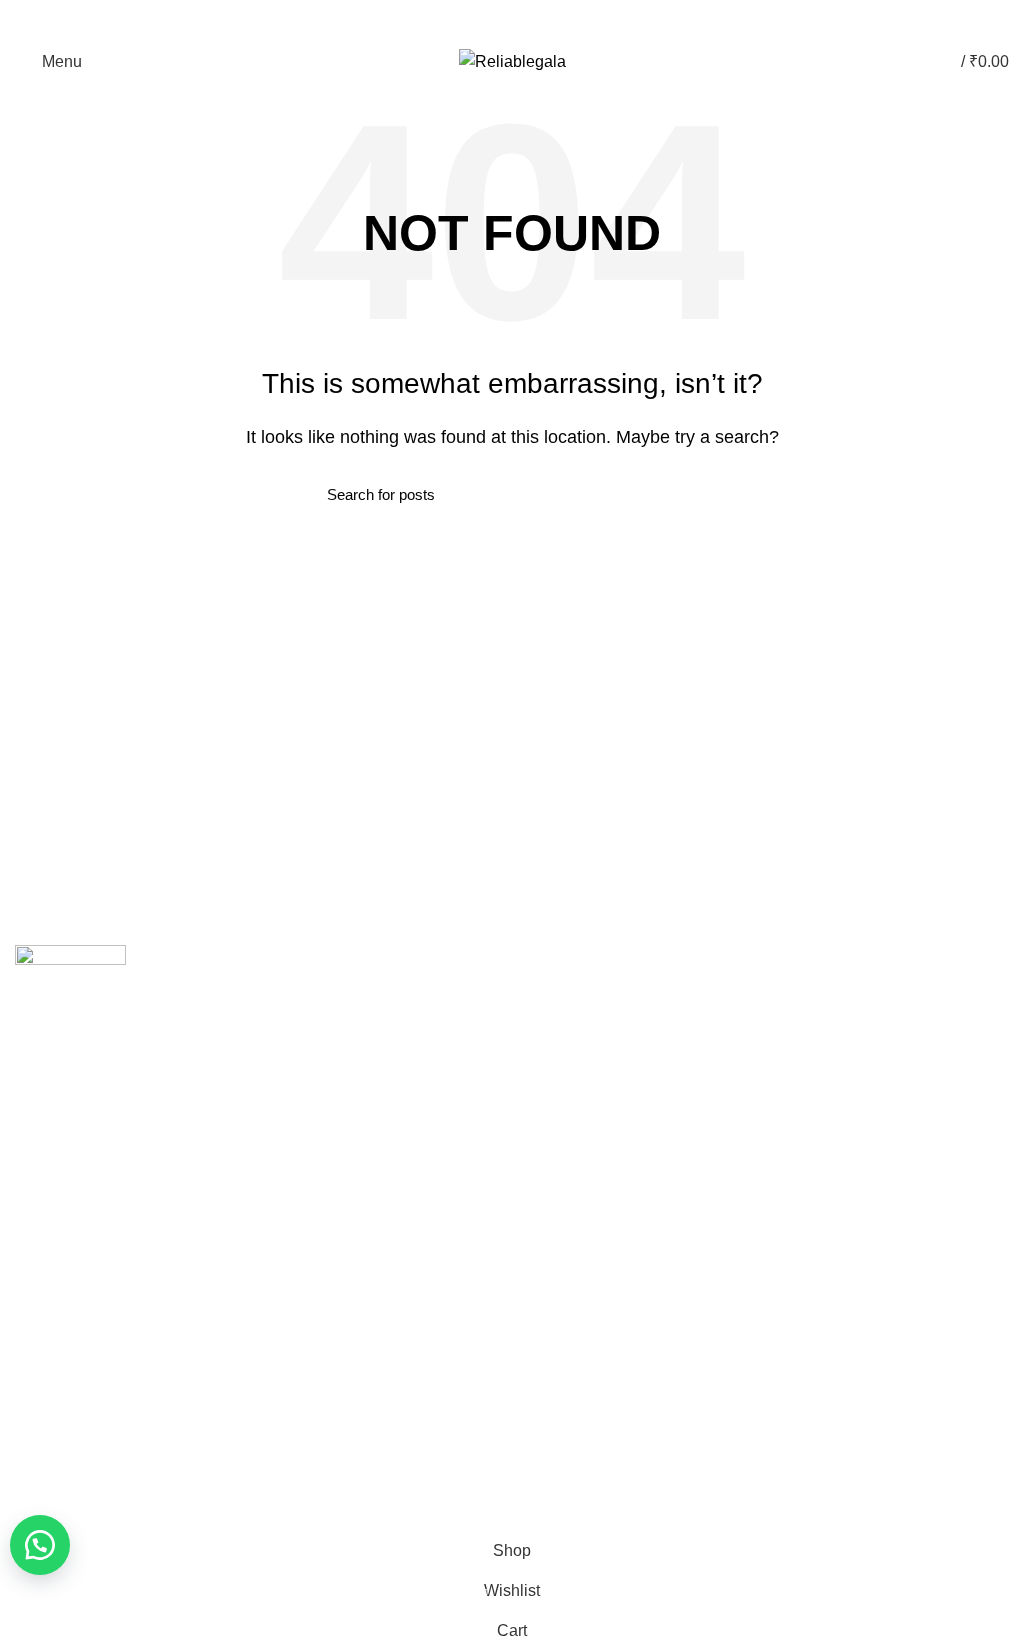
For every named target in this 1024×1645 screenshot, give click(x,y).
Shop (543, 1100)
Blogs (522, 20)
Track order (563, 1134)
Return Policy (57, 1349)
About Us (556, 1030)
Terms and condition (79, 1384)
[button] (40, 1545)
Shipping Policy (63, 1314)
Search (685, 494)
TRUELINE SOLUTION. (738, 1501)
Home (546, 996)
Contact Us (562, 1065)
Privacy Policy (58, 1280)
